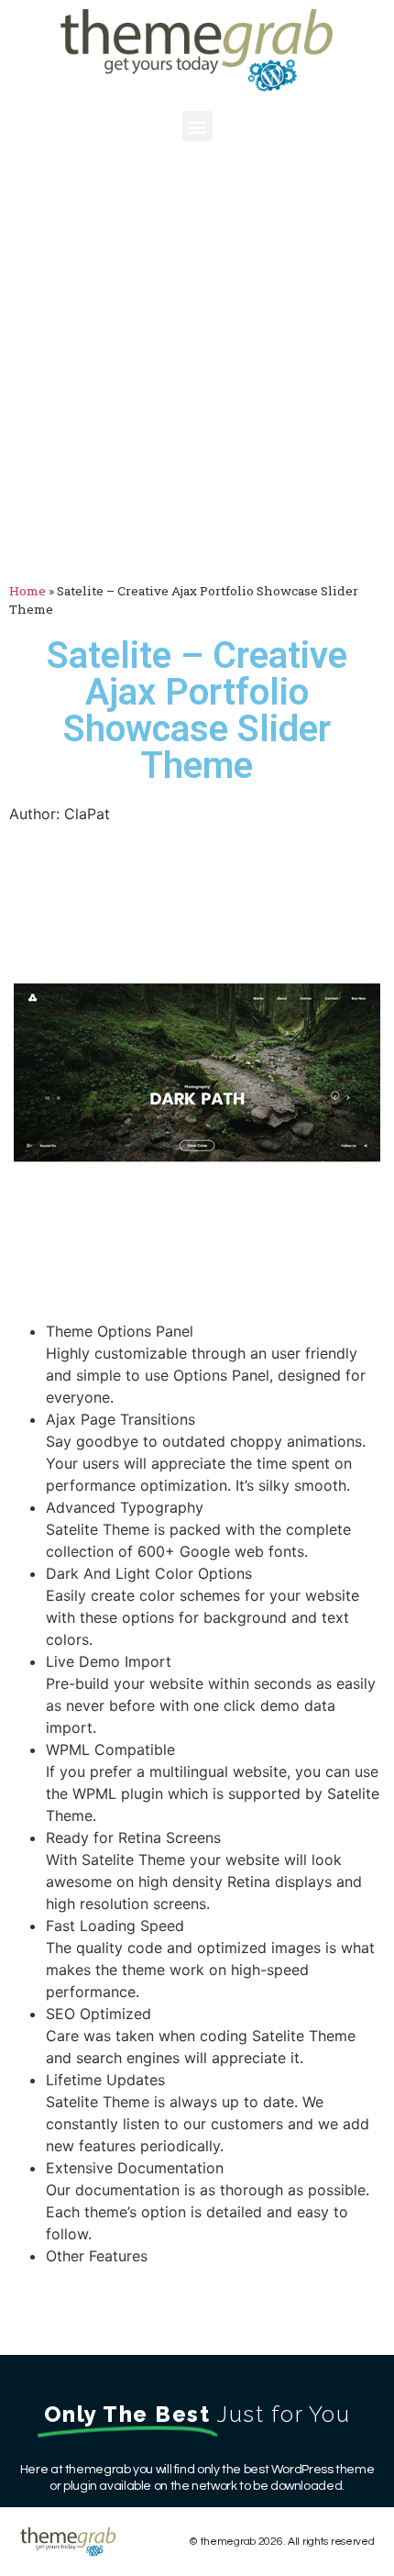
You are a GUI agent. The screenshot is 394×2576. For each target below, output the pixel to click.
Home (27, 591)
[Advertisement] (197, 366)
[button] (197, 126)
